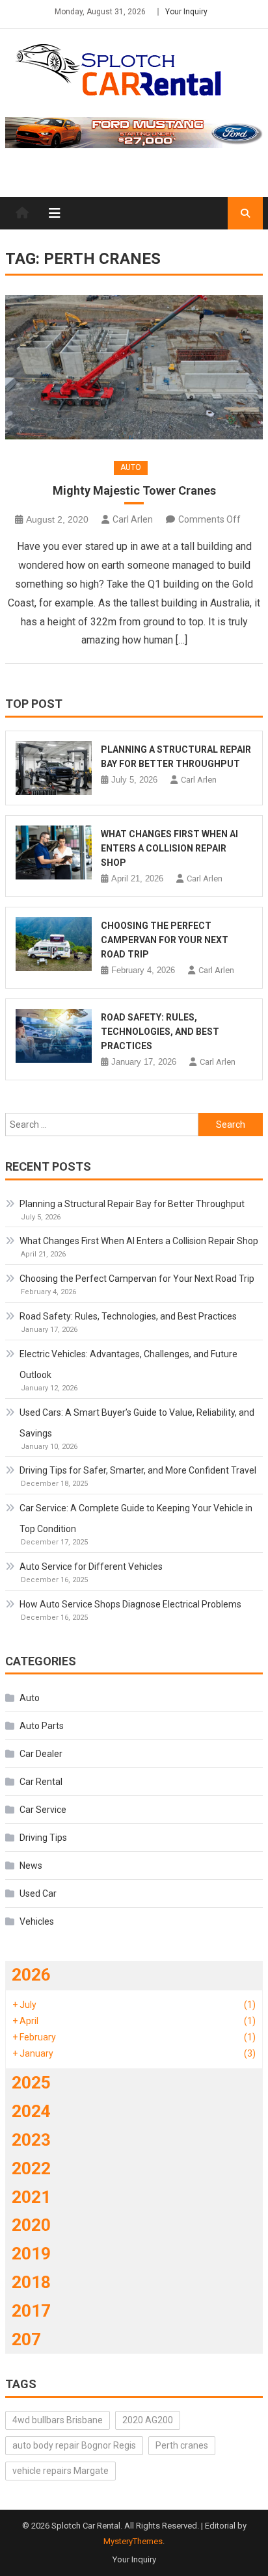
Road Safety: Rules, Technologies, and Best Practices (160, 1032)
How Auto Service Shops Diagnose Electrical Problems (130, 1604)
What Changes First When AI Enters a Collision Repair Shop (169, 848)
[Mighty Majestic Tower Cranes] (134, 367)
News (31, 1866)
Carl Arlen (133, 519)
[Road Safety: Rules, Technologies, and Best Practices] (53, 1036)
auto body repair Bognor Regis (74, 2445)
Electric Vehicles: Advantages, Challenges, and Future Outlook (128, 1364)
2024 (31, 2111)
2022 (31, 2168)
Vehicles (37, 1921)
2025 (31, 2083)
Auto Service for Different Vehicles (91, 1567)
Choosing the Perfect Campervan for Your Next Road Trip (165, 940)
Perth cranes (182, 2445)
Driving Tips (43, 1838)
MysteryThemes (133, 2541)
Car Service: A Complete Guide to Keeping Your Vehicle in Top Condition (136, 1518)
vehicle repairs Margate (60, 2471)
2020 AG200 (148, 2420)
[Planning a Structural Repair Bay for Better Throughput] (53, 768)
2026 (31, 1975)
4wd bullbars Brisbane (58, 2420)
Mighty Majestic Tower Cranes (134, 490)
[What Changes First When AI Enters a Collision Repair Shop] (53, 852)
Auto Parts (42, 1726)
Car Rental (41, 1782)
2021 (31, 2197)
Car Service (43, 1810)
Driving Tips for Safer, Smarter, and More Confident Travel (138, 1470)
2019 (31, 2254)
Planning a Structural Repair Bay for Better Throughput (132, 1204)
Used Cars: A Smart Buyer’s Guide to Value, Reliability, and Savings (137, 1423)
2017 (31, 2311)
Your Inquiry (186, 12)
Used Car (38, 1893)
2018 (31, 2282)
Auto (131, 467)
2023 (31, 2140)
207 (26, 2339)
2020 (31, 2225)
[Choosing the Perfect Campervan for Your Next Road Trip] (53, 944)
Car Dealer (41, 1754)
